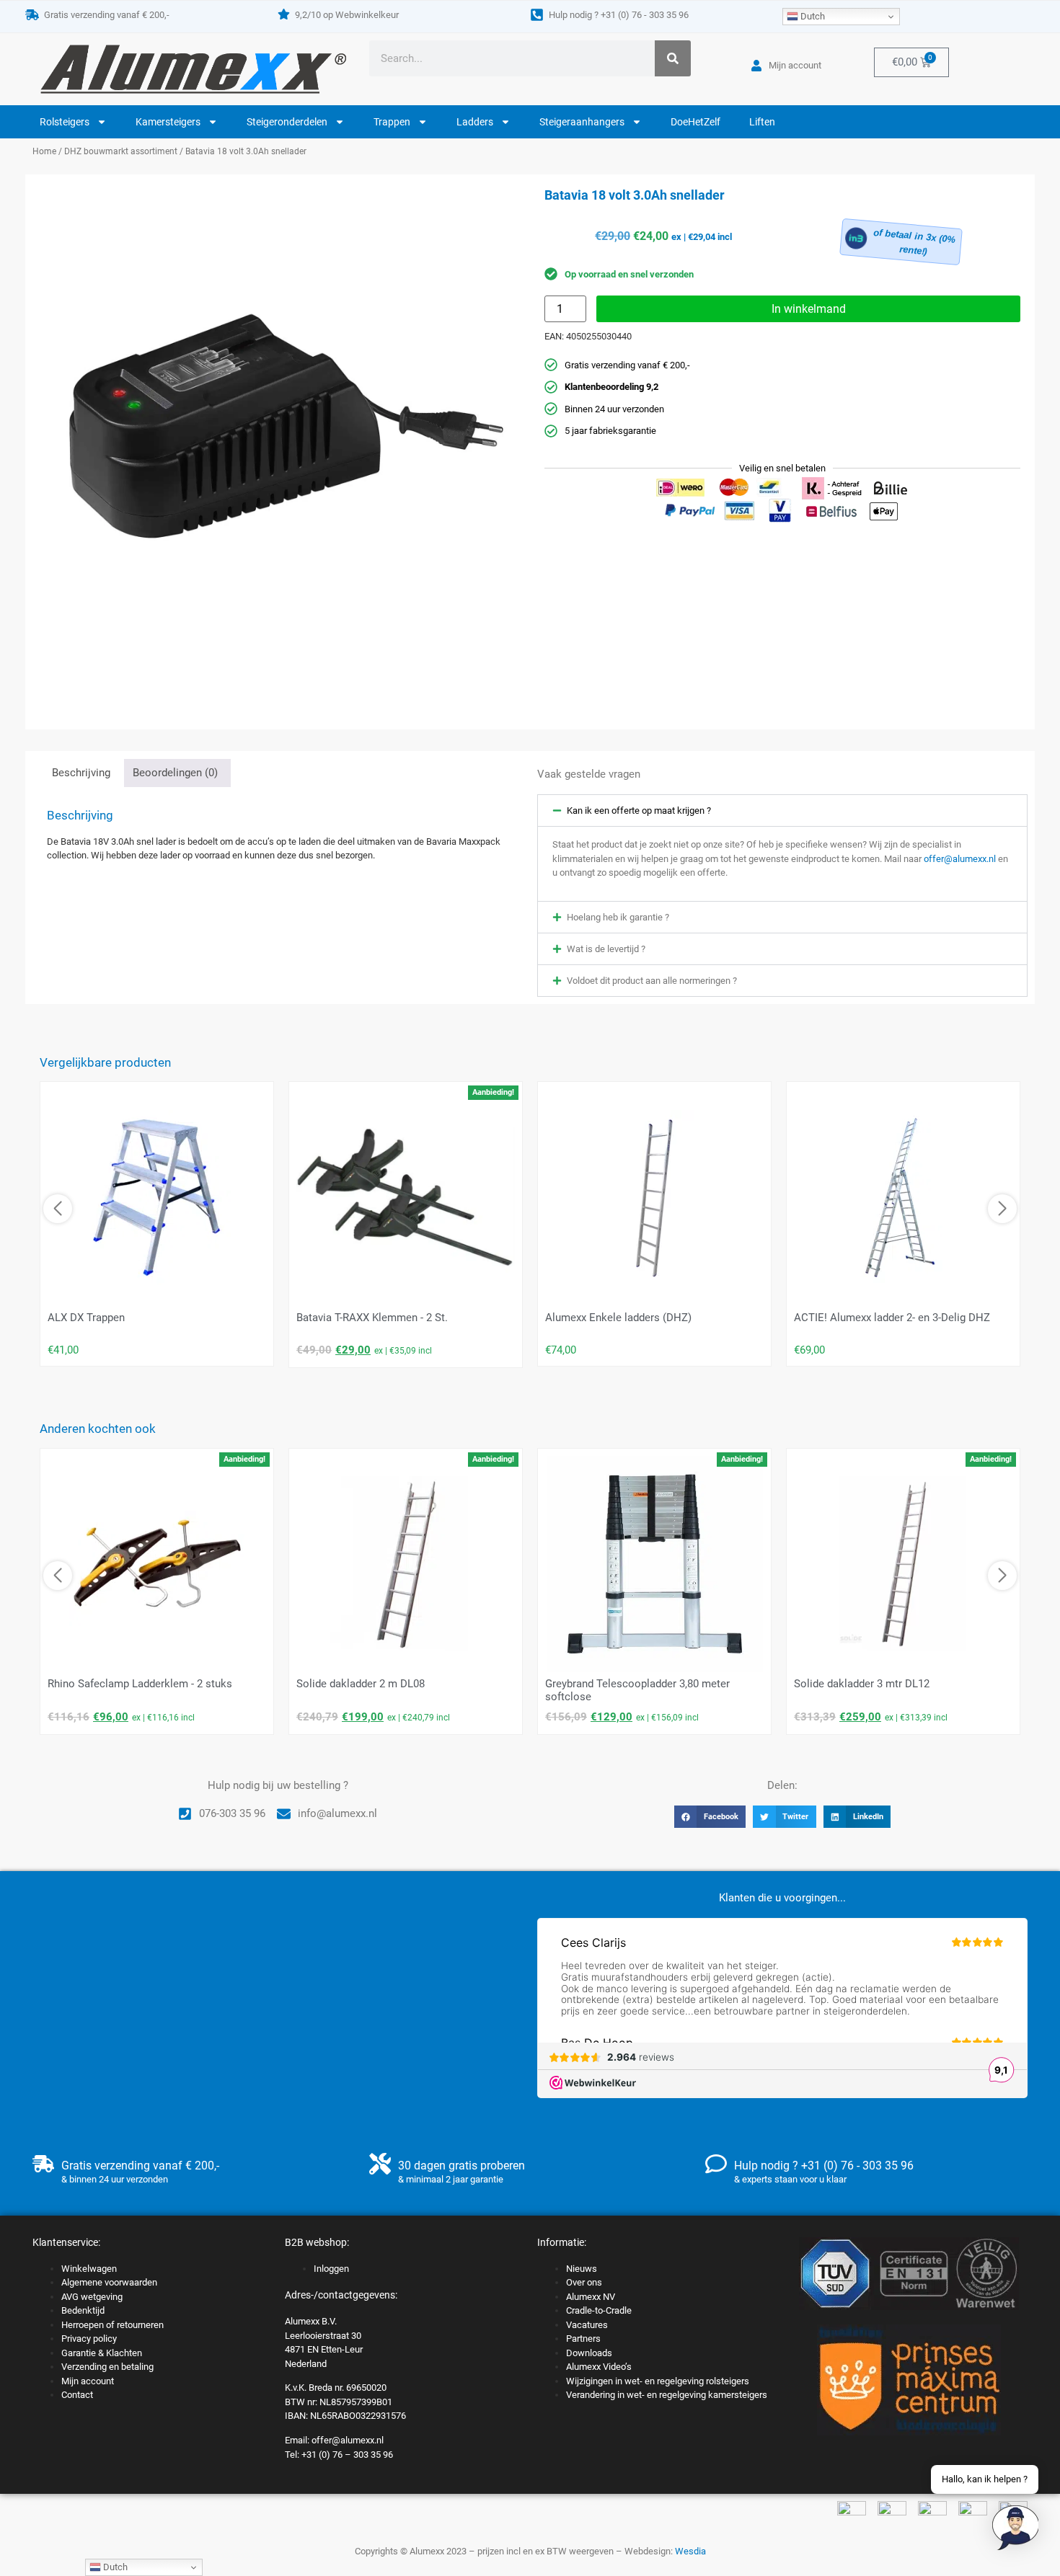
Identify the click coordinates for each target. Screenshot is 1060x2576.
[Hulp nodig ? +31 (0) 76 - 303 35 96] (537, 15)
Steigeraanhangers (582, 122)
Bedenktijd (83, 2310)
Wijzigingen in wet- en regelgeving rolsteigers (658, 2381)
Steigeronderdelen (287, 122)
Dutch (812, 16)
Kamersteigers (168, 122)
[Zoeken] (673, 58)
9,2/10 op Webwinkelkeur (347, 15)
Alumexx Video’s (599, 2367)
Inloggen (331, 2269)
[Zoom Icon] (278, 427)
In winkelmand (809, 309)
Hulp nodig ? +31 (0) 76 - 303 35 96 (619, 15)
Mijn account (88, 2381)
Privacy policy (89, 2339)
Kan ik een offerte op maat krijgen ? (639, 810)
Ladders (475, 122)
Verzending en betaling (107, 2367)
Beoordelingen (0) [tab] (175, 773)
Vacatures (587, 2325)
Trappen (392, 122)
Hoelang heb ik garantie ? (618, 917)
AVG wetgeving (92, 2297)
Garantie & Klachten (102, 2353)
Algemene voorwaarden (109, 2282)
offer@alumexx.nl (960, 859)
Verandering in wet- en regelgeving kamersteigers (667, 2395)
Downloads (589, 2353)
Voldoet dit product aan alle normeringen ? (652, 981)
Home (44, 151)
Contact (77, 2395)
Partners (583, 2339)
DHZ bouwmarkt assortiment (121, 151)
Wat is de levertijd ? (606, 949)
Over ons (584, 2282)
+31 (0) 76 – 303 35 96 (347, 2455)
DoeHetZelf (695, 122)
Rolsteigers (65, 122)
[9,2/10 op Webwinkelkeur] (284, 14)
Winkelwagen (89, 2269)
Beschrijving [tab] (81, 773)
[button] (782, 810)
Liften (762, 122)
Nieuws (582, 2269)
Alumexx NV (591, 2297)
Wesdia (690, 2551)
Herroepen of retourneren (112, 2325)
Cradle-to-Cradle (599, 2310)
